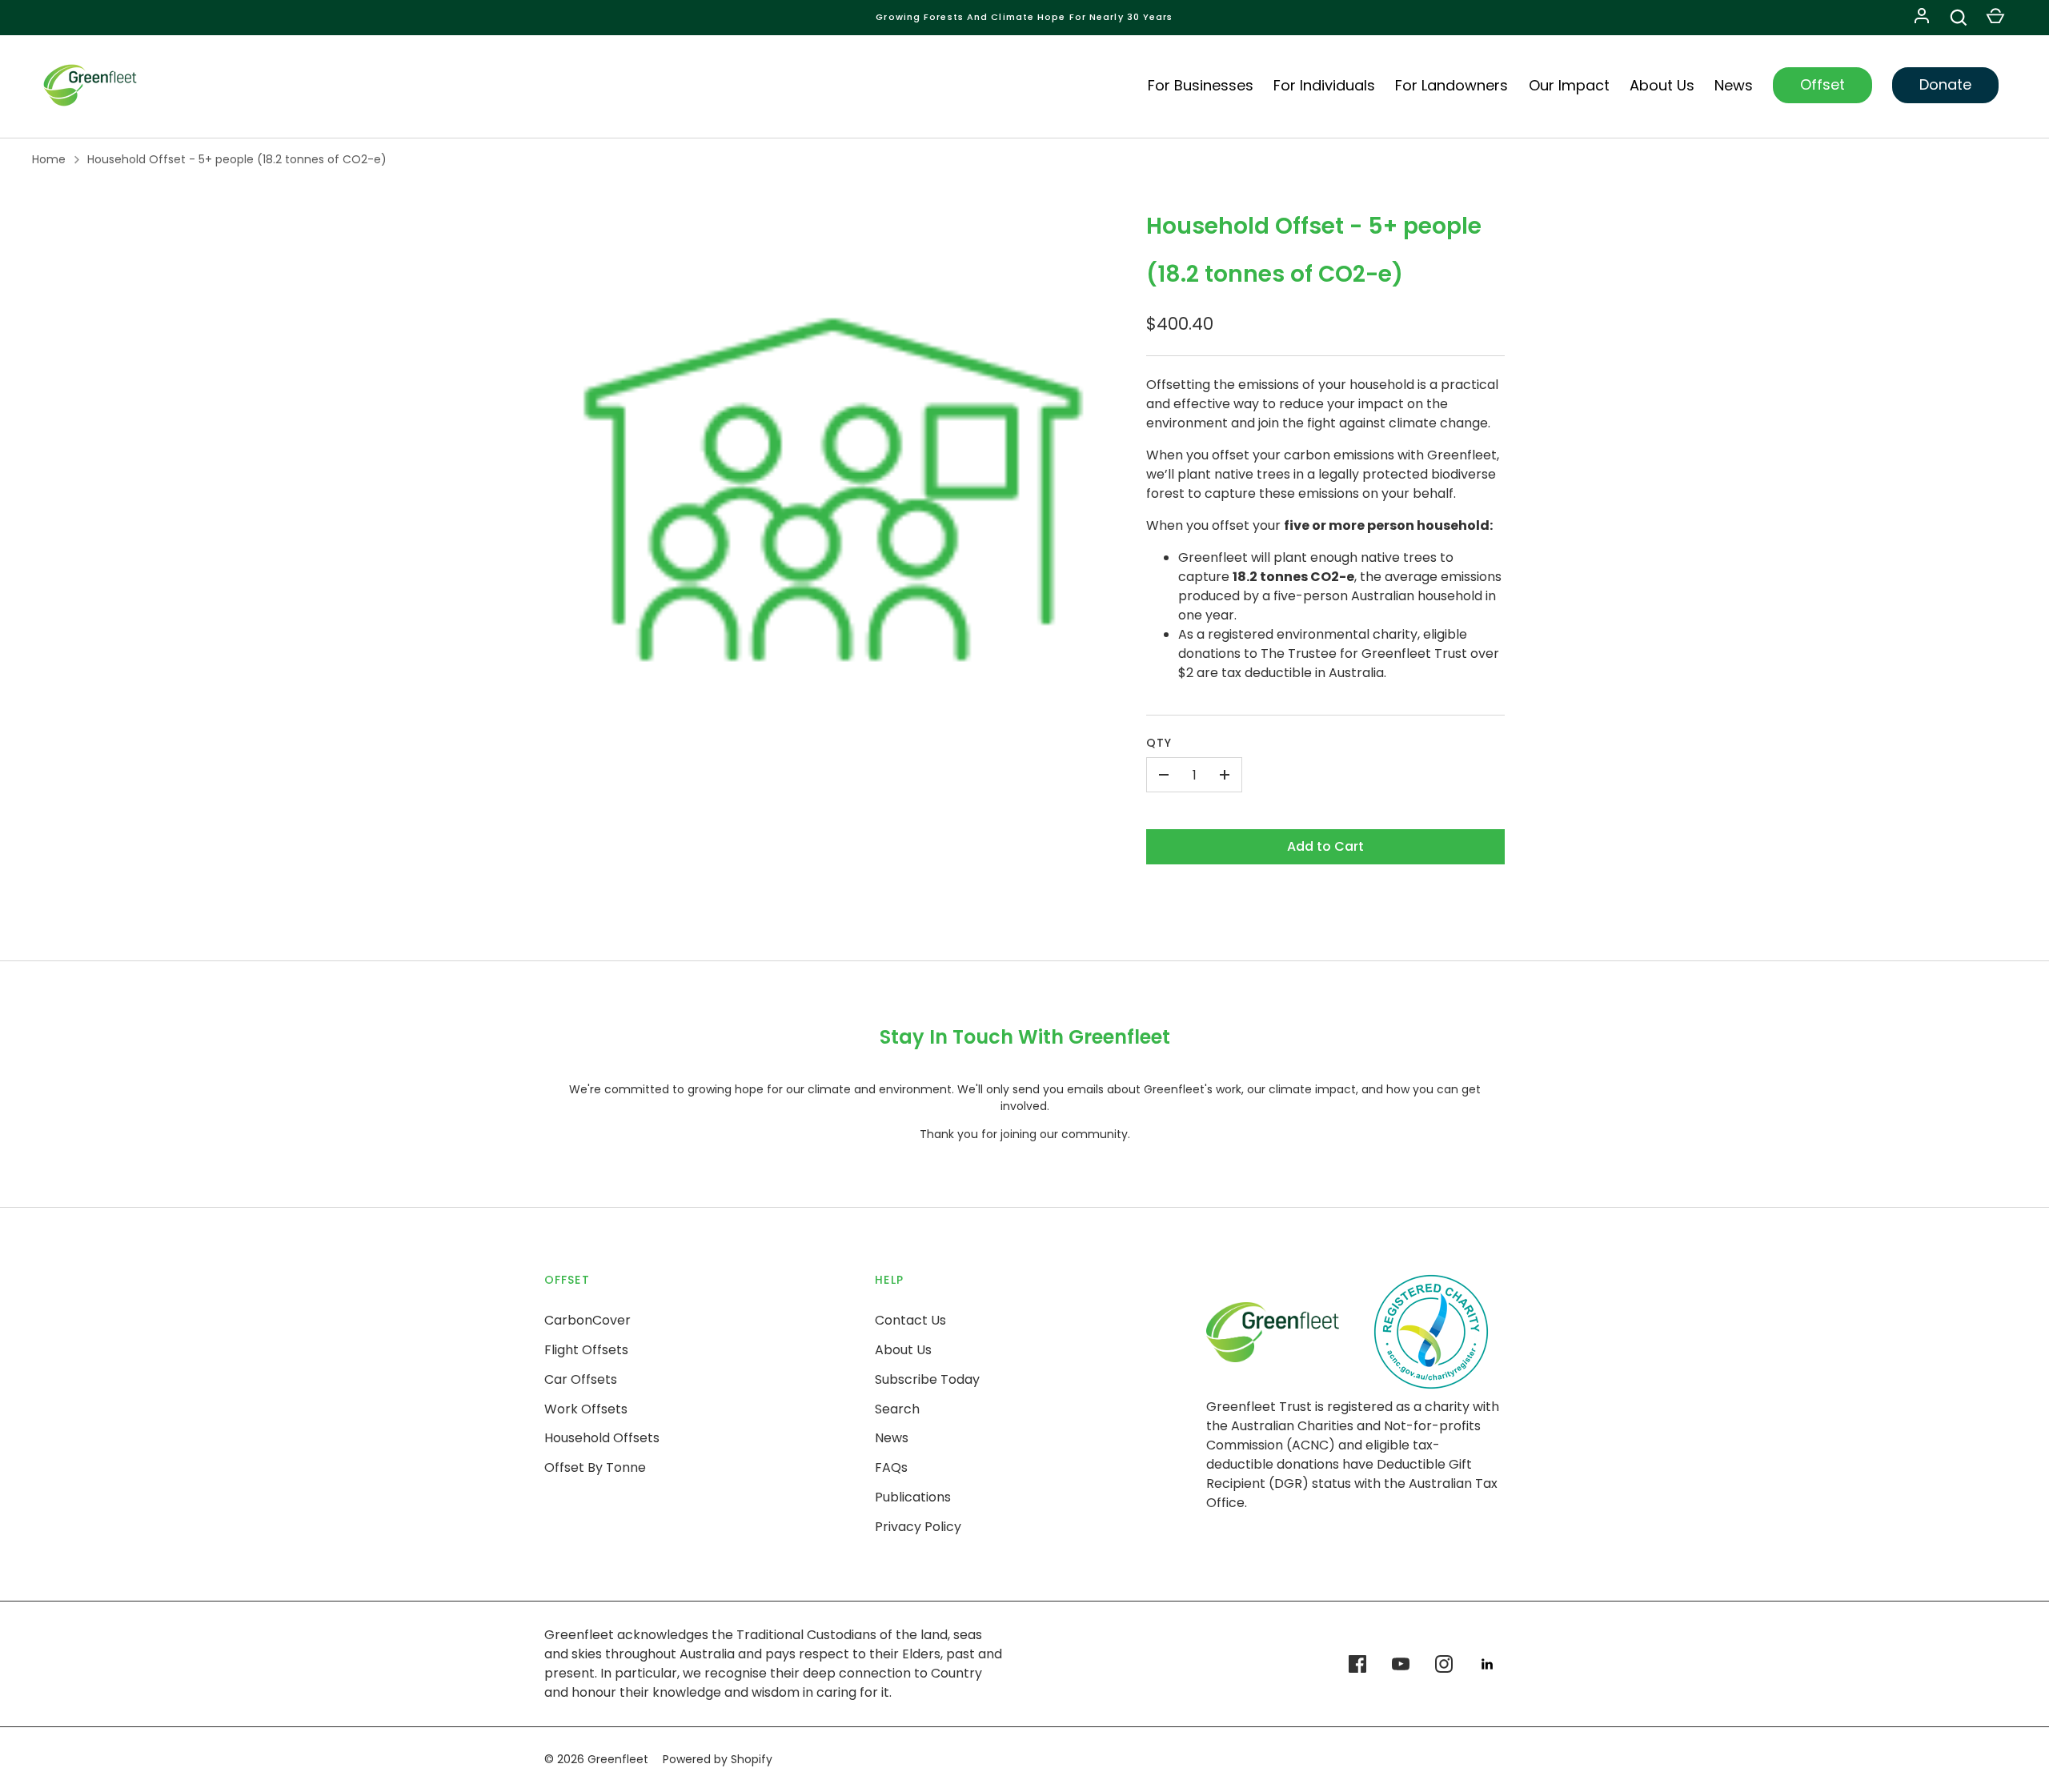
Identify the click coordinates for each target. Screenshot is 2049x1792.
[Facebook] (1357, 1664)
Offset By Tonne (595, 1467)
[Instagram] (1444, 1664)
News (1734, 85)
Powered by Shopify (718, 1759)
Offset (1822, 84)
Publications (913, 1497)
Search (897, 1409)
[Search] (1959, 18)
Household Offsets (602, 1438)
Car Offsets (581, 1379)
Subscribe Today (927, 1379)
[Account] (1922, 18)
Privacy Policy (918, 1527)
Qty (1159, 743)
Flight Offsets (586, 1350)
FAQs (891, 1467)
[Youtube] (1401, 1664)
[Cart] (1995, 18)
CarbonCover (587, 1320)
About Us (1662, 85)
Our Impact (1569, 85)
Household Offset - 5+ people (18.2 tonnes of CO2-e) (237, 159)
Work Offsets (586, 1409)
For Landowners (1452, 85)
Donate (1945, 84)
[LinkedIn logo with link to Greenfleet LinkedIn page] (1487, 1664)
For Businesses (1201, 85)
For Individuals (1324, 85)
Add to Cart (1325, 846)
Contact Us (910, 1320)
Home (49, 159)
